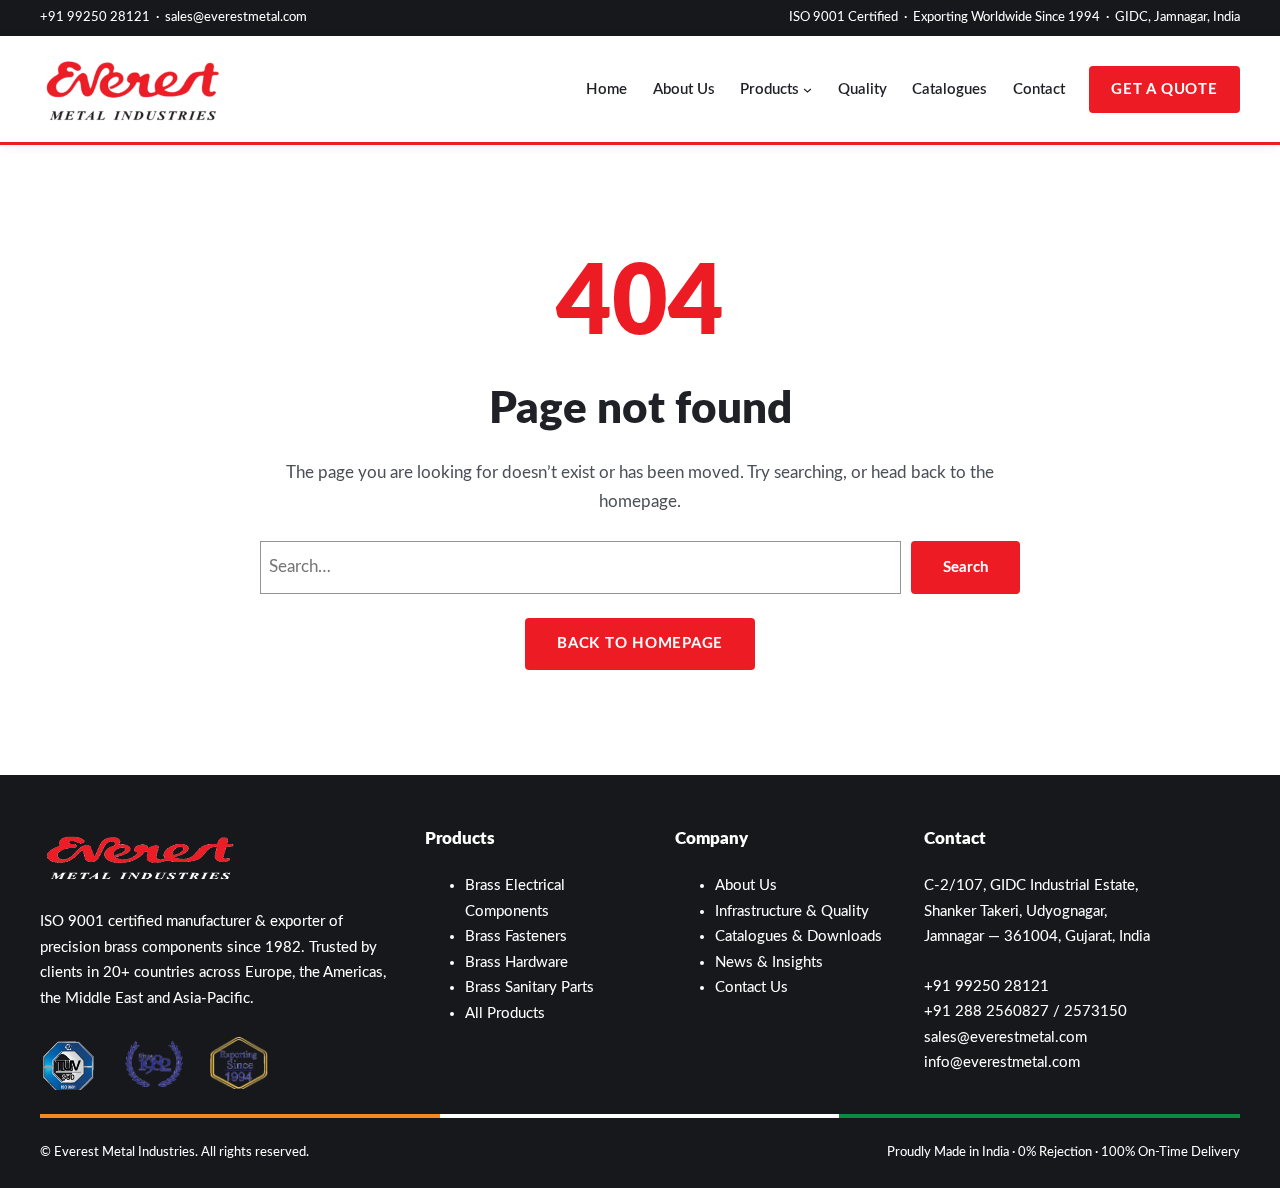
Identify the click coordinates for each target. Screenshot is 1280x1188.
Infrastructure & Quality (792, 911)
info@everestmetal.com (1002, 1062)
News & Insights (769, 962)
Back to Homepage (640, 643)
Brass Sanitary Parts (529, 987)
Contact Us (751, 987)
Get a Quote (1164, 89)
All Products (505, 1013)
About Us (746, 885)
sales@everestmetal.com (236, 17)
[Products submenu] (807, 89)
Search (965, 567)
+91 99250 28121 (95, 17)
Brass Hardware (516, 962)
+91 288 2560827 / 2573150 (1025, 1011)
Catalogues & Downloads (798, 936)
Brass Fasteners (516, 936)
